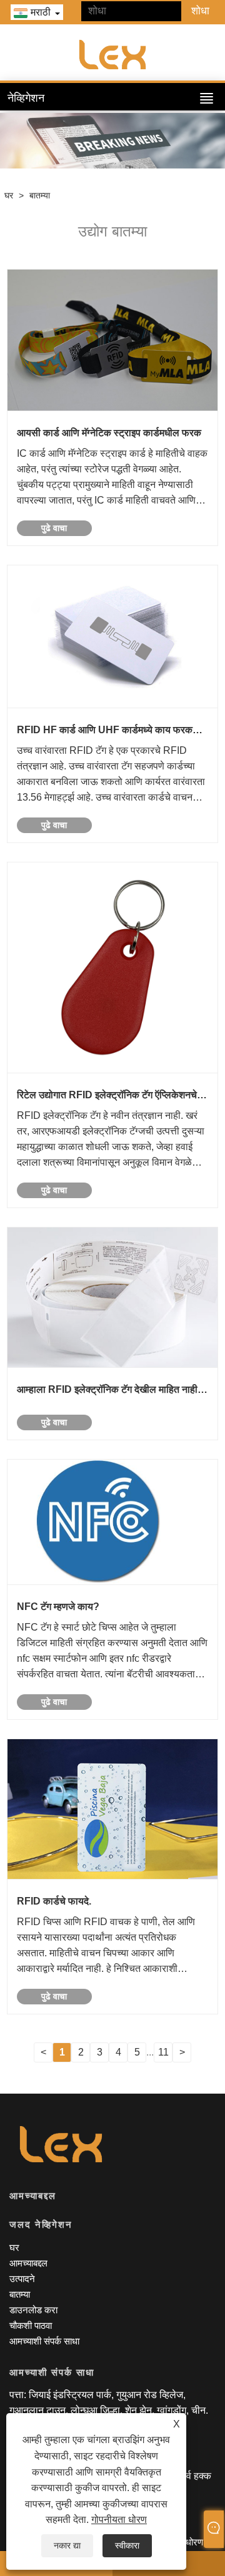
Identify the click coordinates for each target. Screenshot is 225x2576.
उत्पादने (22, 2279)
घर (9, 195)
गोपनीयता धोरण (119, 2520)
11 (163, 2052)
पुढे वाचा (54, 528)
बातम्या (40, 195)
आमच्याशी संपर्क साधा (44, 2341)
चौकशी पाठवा (31, 2325)
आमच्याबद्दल (28, 2263)
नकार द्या (67, 2545)
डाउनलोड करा (33, 2310)
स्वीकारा (127, 2545)
